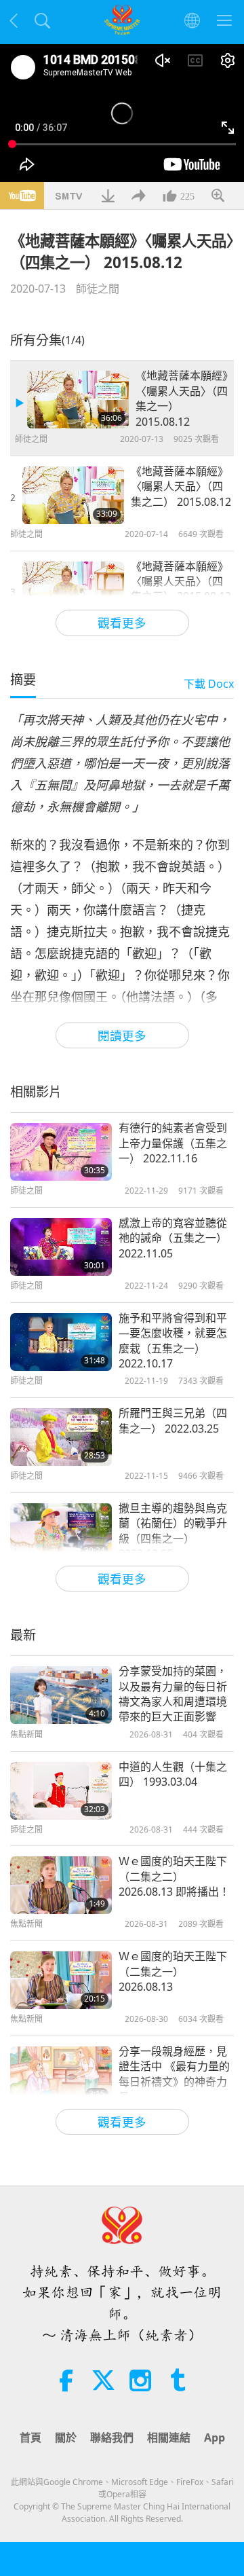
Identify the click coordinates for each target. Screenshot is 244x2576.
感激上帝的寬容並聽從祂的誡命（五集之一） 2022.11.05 (173, 1238)
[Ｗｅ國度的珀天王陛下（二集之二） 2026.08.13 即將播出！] (61, 1885)
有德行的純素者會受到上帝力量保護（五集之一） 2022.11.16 (173, 1143)
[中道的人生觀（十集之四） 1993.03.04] (61, 1791)
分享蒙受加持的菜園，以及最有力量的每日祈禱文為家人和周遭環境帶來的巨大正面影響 (173, 1694)
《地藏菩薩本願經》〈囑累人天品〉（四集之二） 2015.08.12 (181, 486)
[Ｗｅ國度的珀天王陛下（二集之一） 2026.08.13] (61, 1980)
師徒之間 (98, 289)
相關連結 (169, 2437)
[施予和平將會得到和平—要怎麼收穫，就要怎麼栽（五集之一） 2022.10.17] (61, 1342)
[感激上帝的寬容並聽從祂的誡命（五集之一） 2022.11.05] (61, 1247)
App (215, 2437)
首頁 (30, 2437)
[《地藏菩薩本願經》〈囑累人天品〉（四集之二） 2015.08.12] (73, 495)
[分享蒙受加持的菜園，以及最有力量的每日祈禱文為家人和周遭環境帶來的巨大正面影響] (61, 1695)
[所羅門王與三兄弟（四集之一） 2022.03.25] (61, 1437)
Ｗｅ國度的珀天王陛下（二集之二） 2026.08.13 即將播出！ (174, 1876)
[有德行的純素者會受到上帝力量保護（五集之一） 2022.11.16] (61, 1152)
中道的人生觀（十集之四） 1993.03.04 (173, 1774)
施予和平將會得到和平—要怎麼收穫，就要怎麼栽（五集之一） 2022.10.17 (173, 1341)
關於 (66, 2437)
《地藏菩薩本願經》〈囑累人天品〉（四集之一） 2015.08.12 (182, 398)
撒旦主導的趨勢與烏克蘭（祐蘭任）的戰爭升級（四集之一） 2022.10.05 (173, 1531)
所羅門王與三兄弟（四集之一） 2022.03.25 (173, 1420)
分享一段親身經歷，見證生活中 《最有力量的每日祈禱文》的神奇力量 (174, 2074)
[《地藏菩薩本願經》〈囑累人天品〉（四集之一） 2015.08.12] (78, 400)
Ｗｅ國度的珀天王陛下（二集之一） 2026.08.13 (173, 1971)
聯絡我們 (112, 2437)
